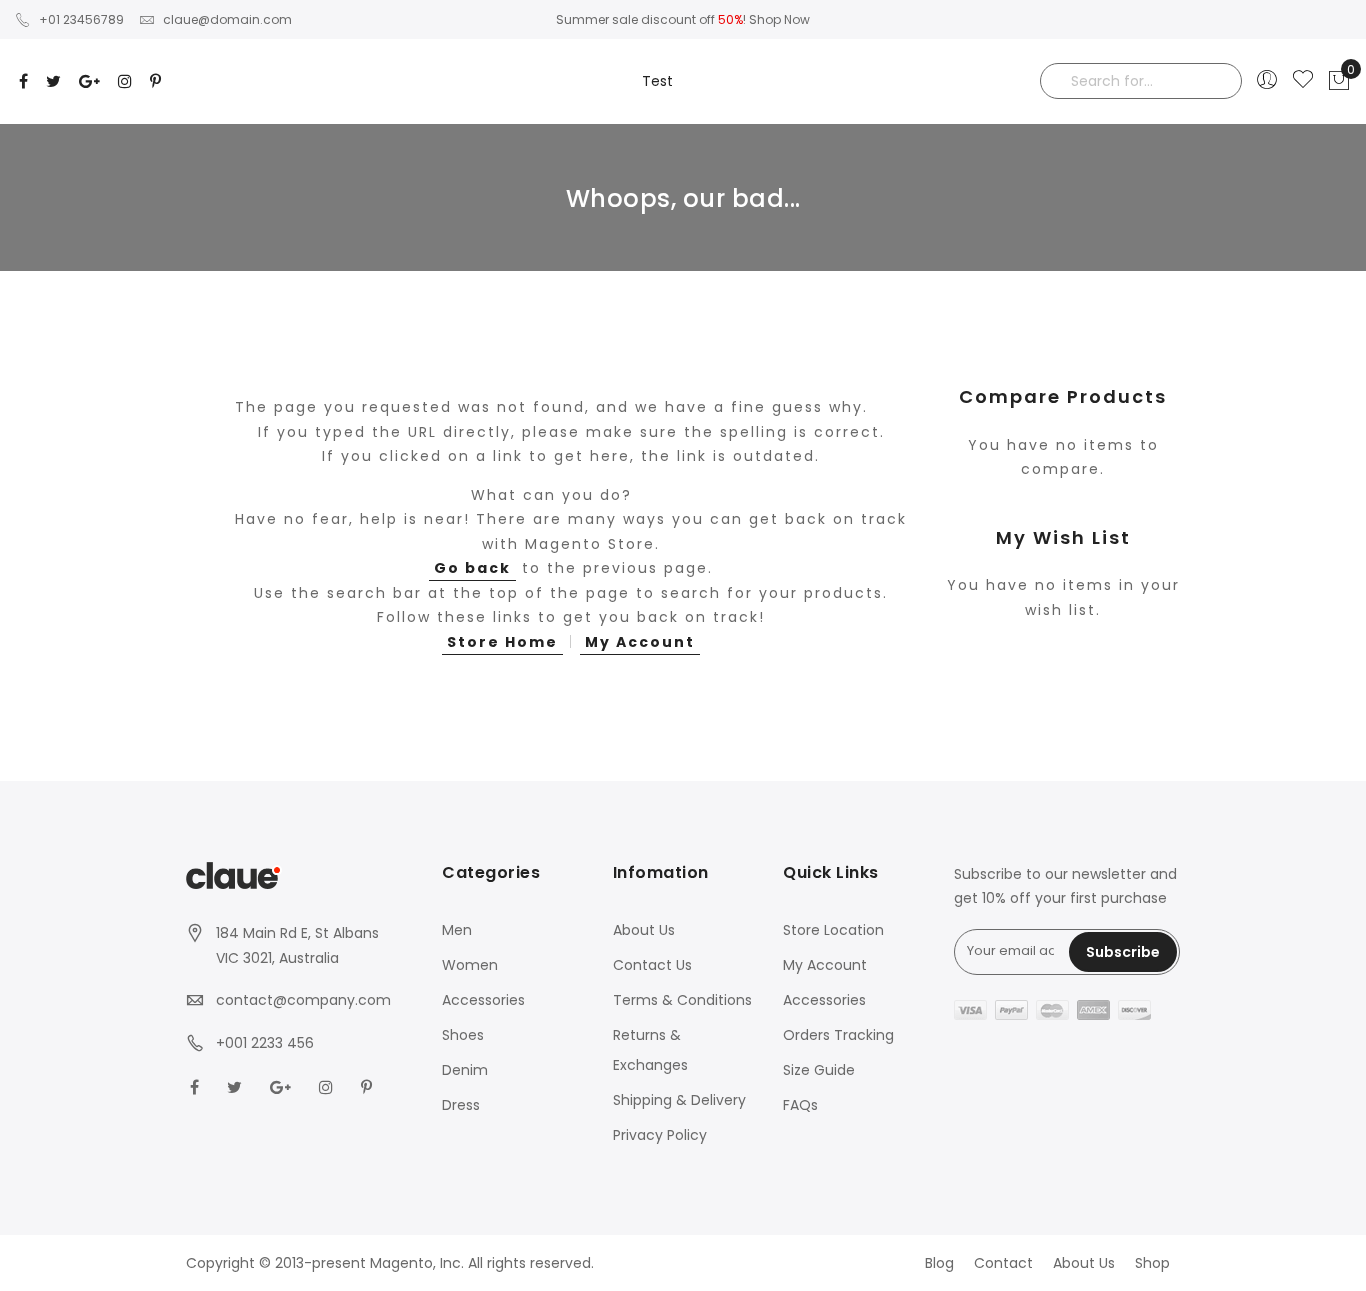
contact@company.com (303, 1000)
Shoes (463, 1035)
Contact (1003, 1263)
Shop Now (779, 19)
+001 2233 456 (265, 1043)
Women (470, 965)
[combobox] (1141, 81)
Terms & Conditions (682, 1000)
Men (457, 930)
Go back (472, 568)
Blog (939, 1263)
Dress (461, 1105)
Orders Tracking (838, 1035)
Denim (465, 1070)
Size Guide (819, 1070)
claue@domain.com (227, 19)
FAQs (800, 1105)
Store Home (502, 642)
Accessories (483, 1000)
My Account (640, 642)
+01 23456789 (81, 19)
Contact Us (652, 965)
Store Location (833, 930)
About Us (644, 930)
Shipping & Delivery (679, 1100)
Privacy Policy (660, 1135)
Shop (1152, 1263)
